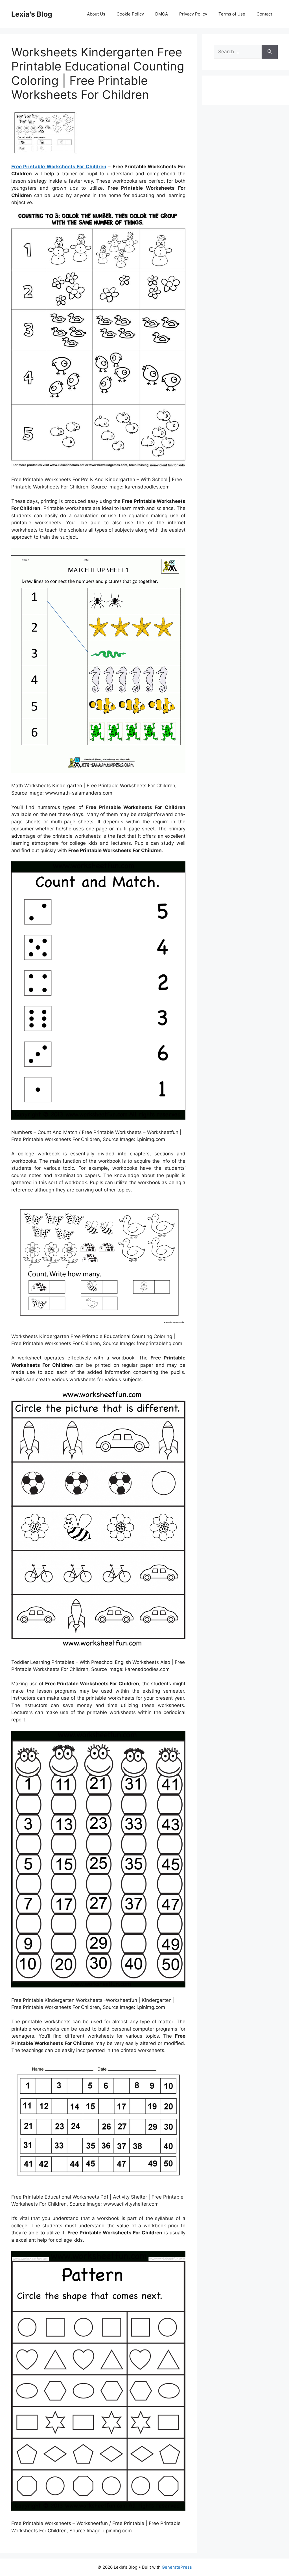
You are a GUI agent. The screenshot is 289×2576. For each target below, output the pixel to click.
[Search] (270, 52)
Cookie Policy (130, 14)
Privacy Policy (193, 14)
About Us (96, 14)
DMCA (162, 14)
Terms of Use (232, 14)
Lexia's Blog (32, 14)
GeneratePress (177, 2567)
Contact (264, 14)
